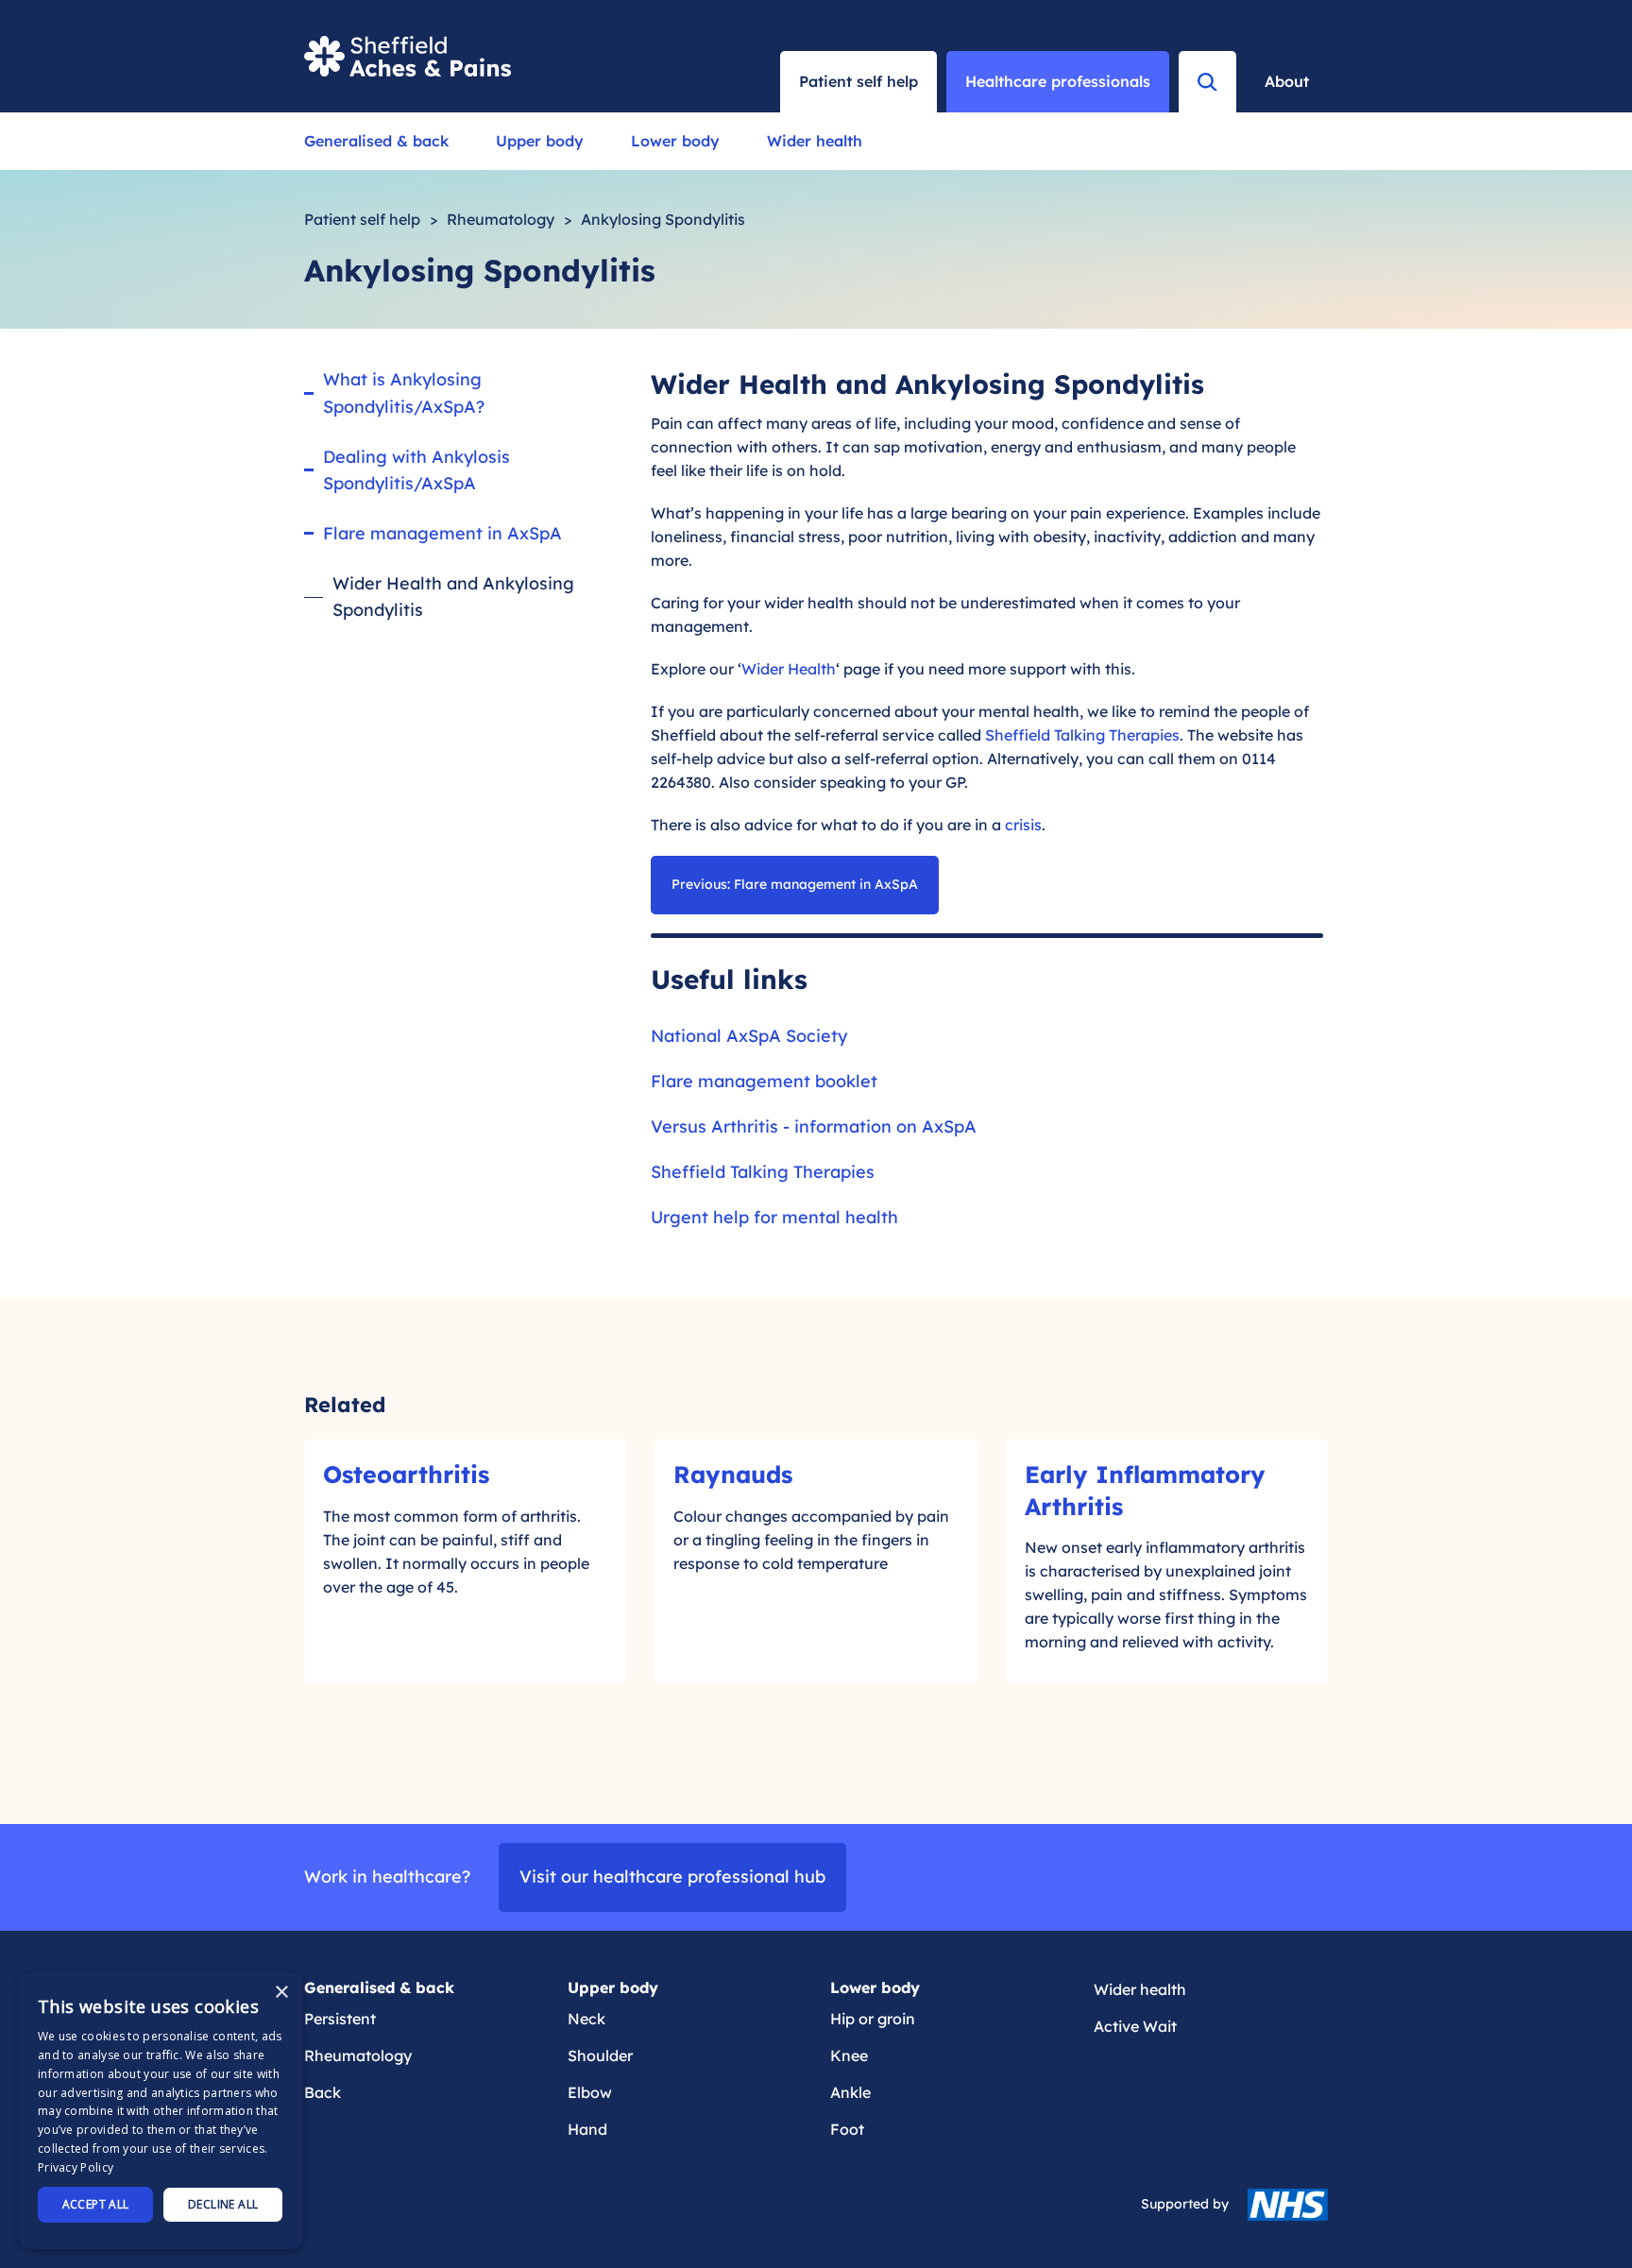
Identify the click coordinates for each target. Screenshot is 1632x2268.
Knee (849, 2055)
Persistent (340, 2019)
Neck (586, 2019)
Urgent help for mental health (774, 1217)
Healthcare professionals (1058, 81)
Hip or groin (873, 2019)
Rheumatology (501, 219)
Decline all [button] (223, 2204)
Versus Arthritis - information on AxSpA (814, 1126)
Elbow (590, 2092)
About (1287, 81)
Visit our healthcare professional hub (672, 1876)
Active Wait (1135, 2026)
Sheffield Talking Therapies (1082, 735)
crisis (1023, 825)
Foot (847, 2129)
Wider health (815, 141)
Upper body (540, 141)
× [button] (281, 1993)
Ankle (850, 2092)
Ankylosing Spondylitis (663, 219)
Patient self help (362, 219)
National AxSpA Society (749, 1036)
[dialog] (161, 2111)
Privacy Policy (76, 2167)
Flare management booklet (764, 1081)
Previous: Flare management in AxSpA (795, 884)
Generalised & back (376, 141)
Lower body (675, 141)
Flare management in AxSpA (442, 533)
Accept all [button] (96, 2204)
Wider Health (789, 669)
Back (323, 2092)
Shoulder (600, 2055)
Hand (587, 2129)
